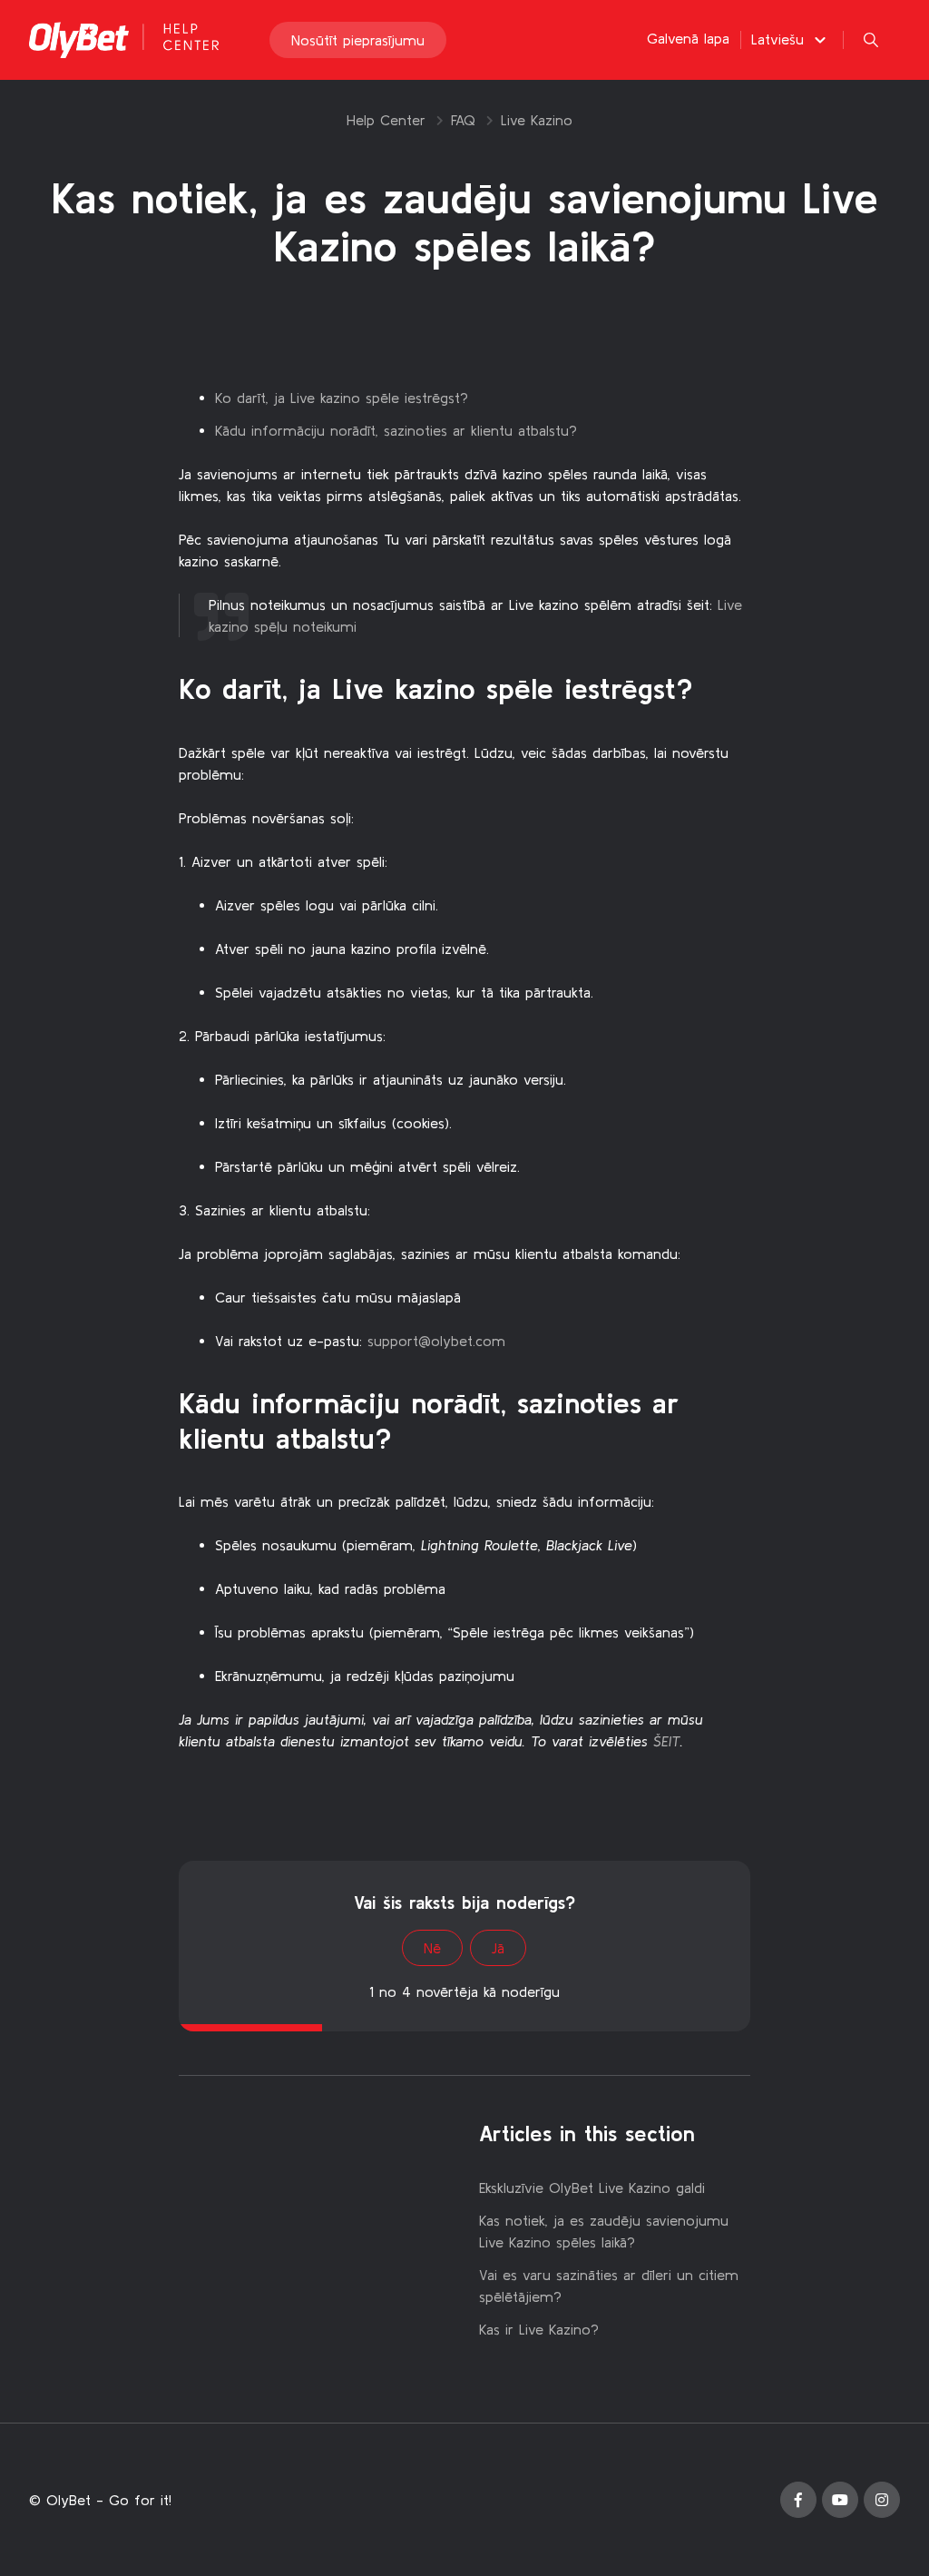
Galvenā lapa (688, 38)
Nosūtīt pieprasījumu (358, 40)
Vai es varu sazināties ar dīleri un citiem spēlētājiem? (609, 2286)
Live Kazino (537, 120)
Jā (498, 1948)
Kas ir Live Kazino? (539, 2329)
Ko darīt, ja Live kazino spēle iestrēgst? (342, 398)
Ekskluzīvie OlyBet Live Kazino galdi (592, 2188)
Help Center (386, 120)
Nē (432, 1948)
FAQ (463, 120)
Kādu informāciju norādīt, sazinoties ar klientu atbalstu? (396, 430)
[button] (791, 39)
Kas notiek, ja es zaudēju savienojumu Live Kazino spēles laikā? (604, 2231)
